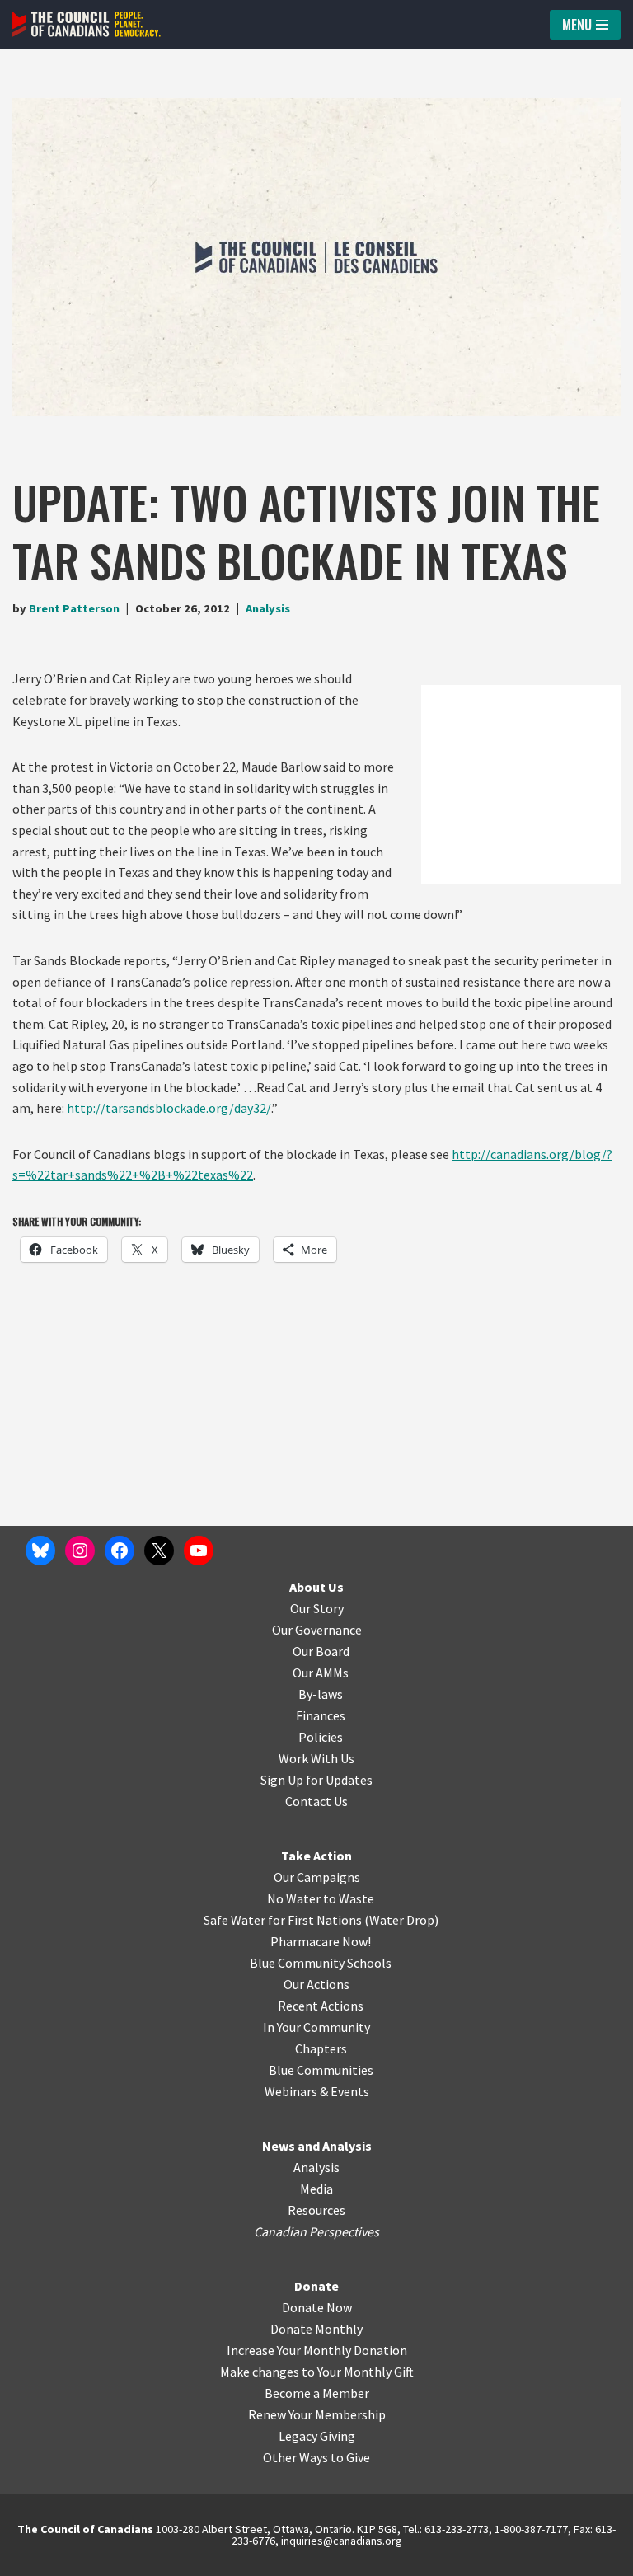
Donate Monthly (316, 2329)
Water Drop (402, 1920)
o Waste (352, 1898)
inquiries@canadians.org (342, 2541)
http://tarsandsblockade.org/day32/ (169, 1108)
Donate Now (317, 2307)
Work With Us (316, 1758)
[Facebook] (120, 1551)
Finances (321, 1715)
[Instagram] (80, 1551)
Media (316, 2189)
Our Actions (316, 1984)
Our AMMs (321, 1673)
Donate (316, 2286)
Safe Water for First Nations (283, 1920)
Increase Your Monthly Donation (317, 2350)
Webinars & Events (317, 2091)
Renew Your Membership (317, 2414)
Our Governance (317, 1630)
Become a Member (317, 2393)
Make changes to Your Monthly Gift (317, 2372)
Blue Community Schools (321, 1963)
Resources (316, 2210)
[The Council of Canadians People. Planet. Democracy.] (87, 24)
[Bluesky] (40, 1551)
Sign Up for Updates (316, 1780)
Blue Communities (321, 2070)
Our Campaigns (317, 1877)
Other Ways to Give (316, 2457)
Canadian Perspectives (316, 2231)
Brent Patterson (74, 608)
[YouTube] (199, 1551)
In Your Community (316, 2027)
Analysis (268, 608)
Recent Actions (321, 2006)
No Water (295, 1898)
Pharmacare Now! (321, 1941)
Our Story (317, 1608)
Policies (321, 1737)
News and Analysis (317, 2146)
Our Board (321, 1651)
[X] (159, 1551)
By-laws (321, 1694)
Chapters (321, 2048)
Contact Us (316, 1801)
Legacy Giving (317, 2436)
